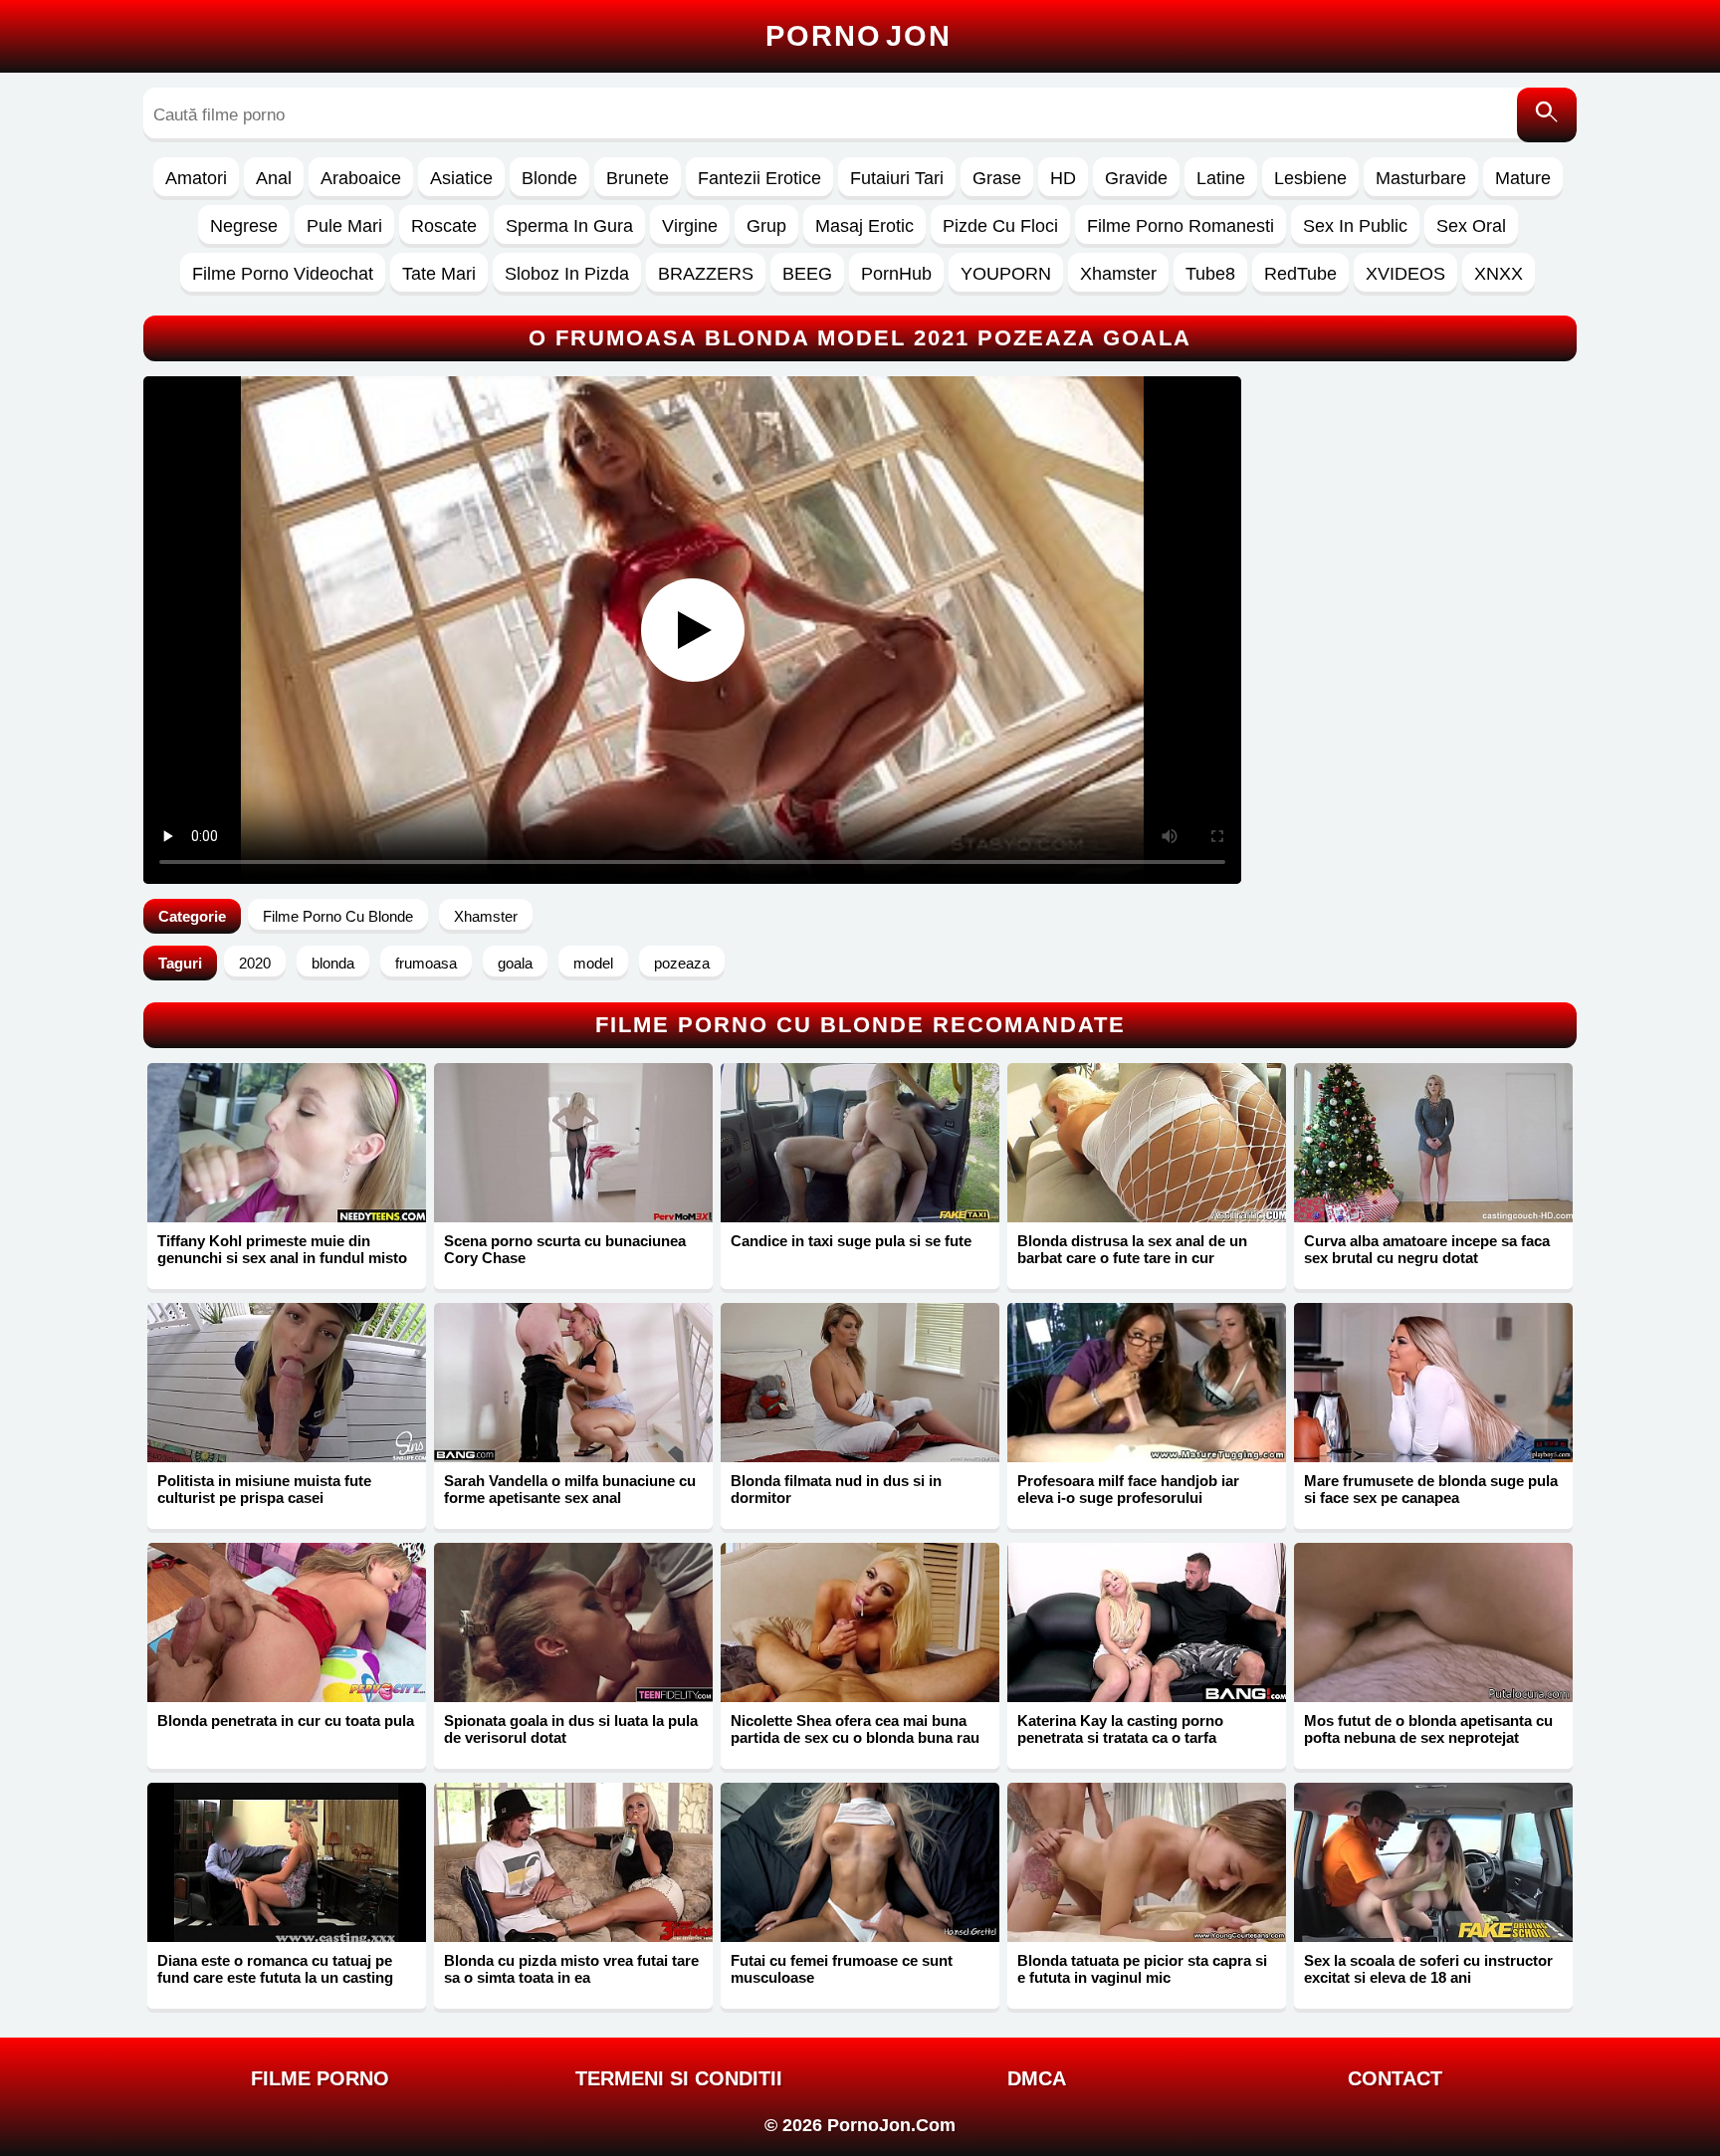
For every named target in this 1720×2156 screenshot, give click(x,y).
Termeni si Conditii (679, 2078)
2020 (255, 963)
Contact (1395, 2078)
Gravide (1136, 178)
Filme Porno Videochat (283, 274)
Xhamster (1118, 274)
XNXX (1499, 274)
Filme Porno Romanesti (1181, 226)
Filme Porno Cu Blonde (338, 916)
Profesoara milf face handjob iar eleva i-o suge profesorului (1128, 1489)
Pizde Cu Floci (1000, 226)
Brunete (638, 178)
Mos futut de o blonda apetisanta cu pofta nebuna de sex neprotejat (1428, 1729)
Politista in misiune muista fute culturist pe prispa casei (264, 1489)
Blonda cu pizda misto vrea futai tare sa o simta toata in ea (571, 1969)
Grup (766, 226)
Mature (1523, 178)
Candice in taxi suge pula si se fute (851, 1241)
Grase (997, 178)
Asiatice (461, 178)
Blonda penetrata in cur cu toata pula (286, 1721)
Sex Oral (1471, 226)
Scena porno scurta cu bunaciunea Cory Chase (565, 1249)
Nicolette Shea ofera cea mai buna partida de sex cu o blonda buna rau (855, 1729)
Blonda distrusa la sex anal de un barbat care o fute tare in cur (1132, 1249)
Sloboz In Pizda (567, 274)
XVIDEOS (1405, 274)
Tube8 (1210, 274)
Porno (859, 36)
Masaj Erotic (864, 226)
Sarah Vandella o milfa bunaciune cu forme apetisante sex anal (570, 1489)
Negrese (244, 226)
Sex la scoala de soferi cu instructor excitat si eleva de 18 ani (1428, 1969)
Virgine (690, 226)
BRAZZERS (706, 274)
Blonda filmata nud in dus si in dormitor (836, 1489)
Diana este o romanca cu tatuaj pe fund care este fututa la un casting (275, 1969)
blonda (333, 963)
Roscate (444, 226)
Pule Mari (344, 226)
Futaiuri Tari (897, 178)
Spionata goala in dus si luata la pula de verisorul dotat (571, 1729)
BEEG (807, 274)
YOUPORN (1006, 274)
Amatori (196, 178)
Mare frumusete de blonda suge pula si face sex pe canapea (1431, 1489)
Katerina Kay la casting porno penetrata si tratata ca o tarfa (1120, 1729)
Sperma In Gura (569, 226)
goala (515, 963)
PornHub (896, 274)
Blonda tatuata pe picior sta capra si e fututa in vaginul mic (1142, 1969)
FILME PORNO (320, 2078)
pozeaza (682, 963)
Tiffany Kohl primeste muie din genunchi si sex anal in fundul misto (282, 1249)
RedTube (1300, 274)
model (593, 963)
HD (1063, 178)
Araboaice (361, 178)
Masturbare (1421, 178)
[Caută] (1547, 115)
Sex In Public (1355, 226)
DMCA (1037, 2078)
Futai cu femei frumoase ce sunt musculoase (842, 1969)
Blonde (549, 178)
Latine (1221, 178)
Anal (274, 178)
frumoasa (426, 963)
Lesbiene (1310, 178)
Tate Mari (439, 274)
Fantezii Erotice (759, 178)
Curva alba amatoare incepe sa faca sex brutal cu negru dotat (1427, 1249)
